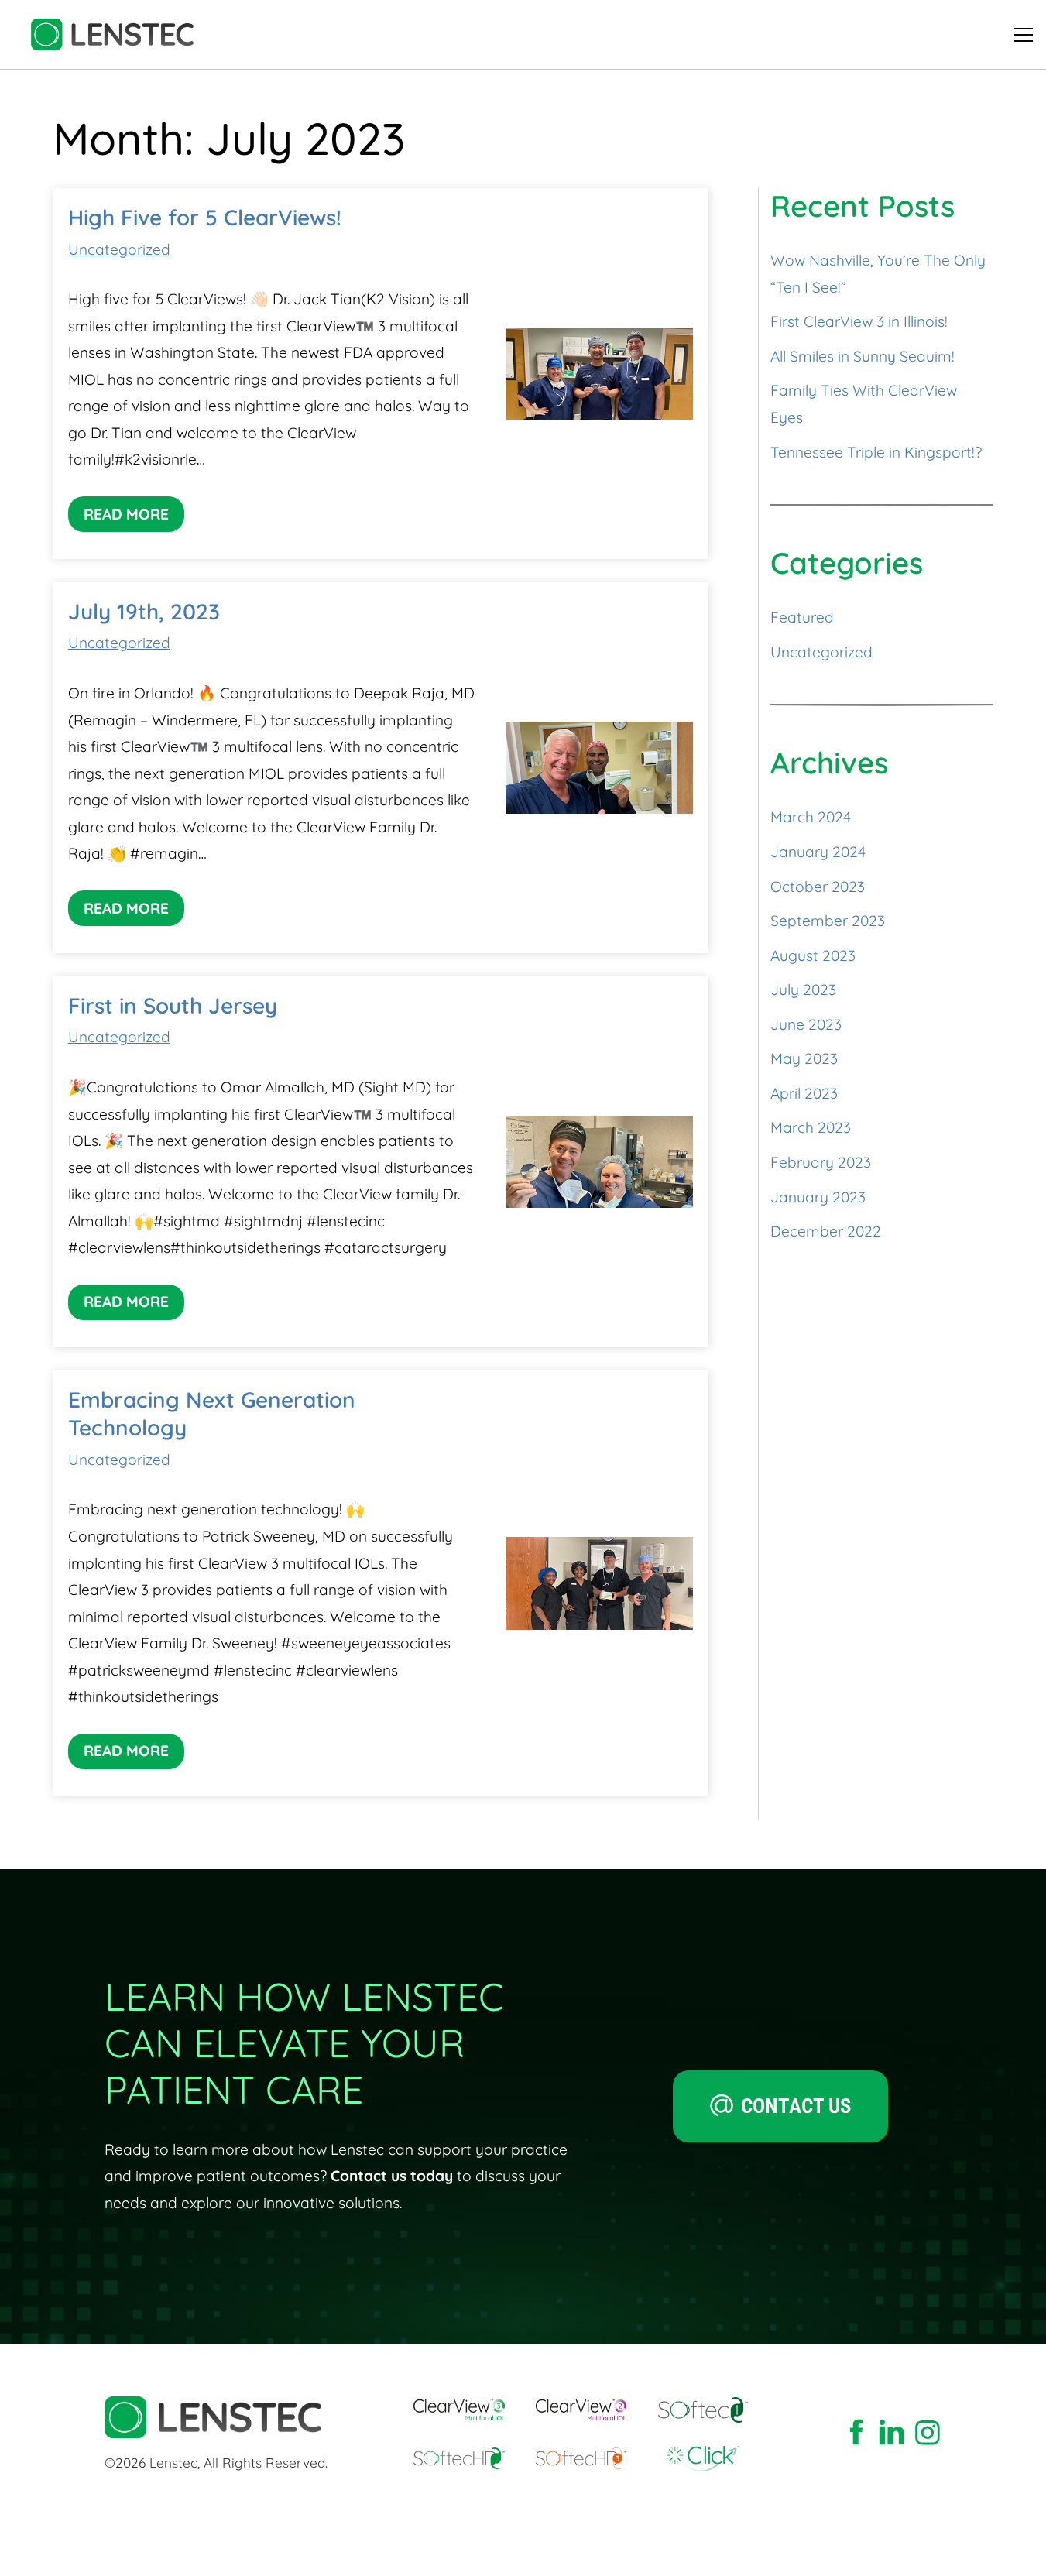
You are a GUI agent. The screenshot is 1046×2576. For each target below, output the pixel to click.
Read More (126, 514)
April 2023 (804, 1093)
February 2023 (821, 1162)
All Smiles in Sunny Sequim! (863, 356)
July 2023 (803, 990)
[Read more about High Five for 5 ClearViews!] (599, 374)
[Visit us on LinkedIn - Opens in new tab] (892, 2434)
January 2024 (818, 852)
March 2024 (811, 817)
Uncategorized (119, 249)
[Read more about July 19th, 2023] (599, 768)
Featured (802, 617)
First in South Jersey (173, 1005)
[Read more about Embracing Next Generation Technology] (599, 1583)
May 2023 (804, 1058)
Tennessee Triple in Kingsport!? (876, 452)
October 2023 (818, 887)
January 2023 (818, 1197)
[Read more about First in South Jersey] (599, 1162)
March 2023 (811, 1127)
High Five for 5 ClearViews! (205, 217)
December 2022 (826, 1231)
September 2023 (828, 921)
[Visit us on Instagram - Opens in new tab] (928, 2434)
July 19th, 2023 (144, 611)
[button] (1024, 35)
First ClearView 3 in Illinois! (859, 321)
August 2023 (813, 955)
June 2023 (806, 1024)
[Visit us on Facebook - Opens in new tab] (856, 2434)
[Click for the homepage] (112, 34)
